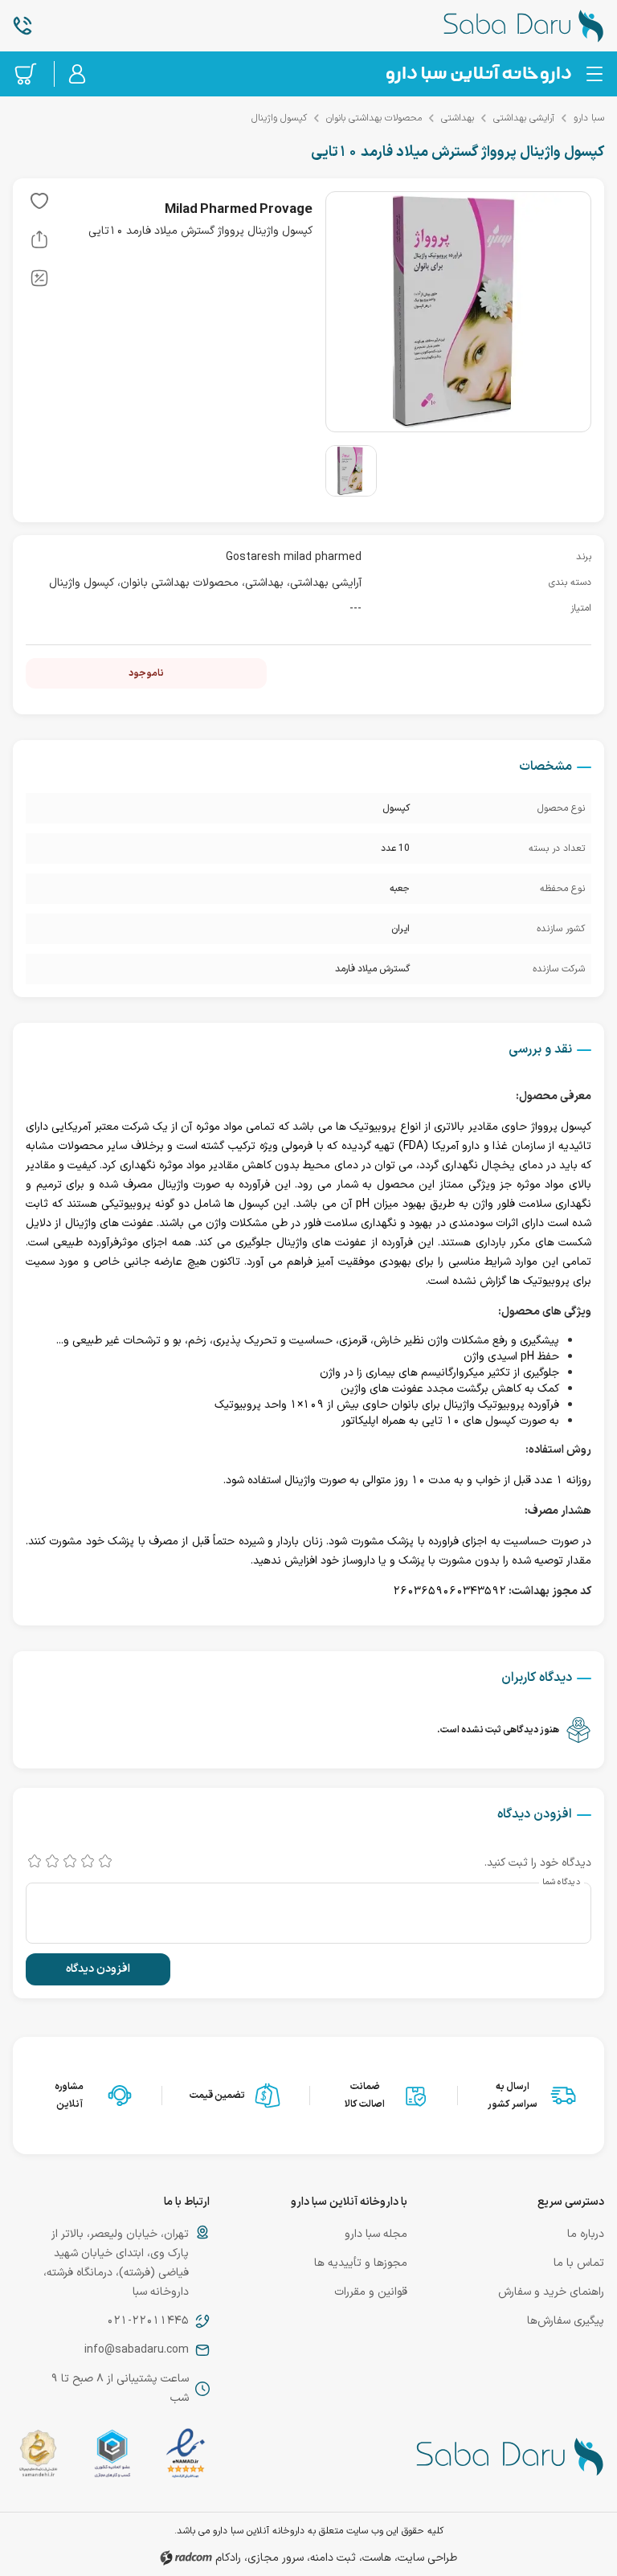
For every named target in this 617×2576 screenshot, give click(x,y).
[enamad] (186, 2457)
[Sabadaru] (478, 74)
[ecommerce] (112, 2457)
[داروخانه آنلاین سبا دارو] (506, 26)
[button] (39, 204)
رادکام (228, 2558)
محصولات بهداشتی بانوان (374, 118)
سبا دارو (589, 118)
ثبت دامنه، (331, 2558)
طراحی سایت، (426, 2558)
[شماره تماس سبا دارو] (111, 26)
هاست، (375, 2558)
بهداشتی (458, 118)
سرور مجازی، (274, 2558)
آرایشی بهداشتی (524, 118)
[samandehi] (38, 2457)
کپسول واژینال (279, 118)
